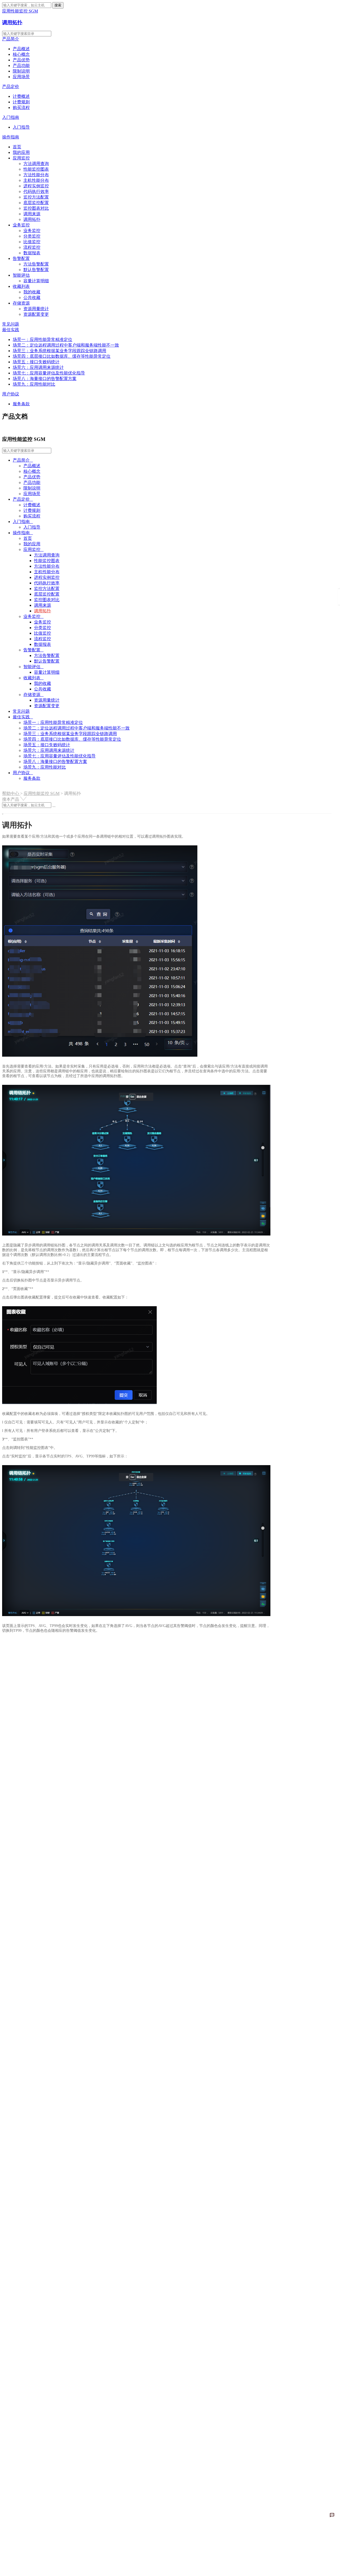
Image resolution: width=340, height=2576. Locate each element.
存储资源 (21, 303)
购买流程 (21, 107)
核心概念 (21, 54)
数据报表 (32, 253)
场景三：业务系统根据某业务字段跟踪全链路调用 (59, 351)
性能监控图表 (36, 169)
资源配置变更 (36, 314)
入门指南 (11, 117)
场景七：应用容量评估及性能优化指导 (49, 373)
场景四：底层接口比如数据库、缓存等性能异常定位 (62, 356)
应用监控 (21, 158)
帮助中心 (11, 793)
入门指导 (21, 127)
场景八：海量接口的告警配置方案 (45, 379)
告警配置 (21, 258)
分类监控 (32, 236)
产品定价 (11, 87)
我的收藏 (32, 292)
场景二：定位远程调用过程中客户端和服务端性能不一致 (66, 345)
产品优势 (21, 60)
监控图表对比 (36, 208)
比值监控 (32, 242)
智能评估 (21, 275)
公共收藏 (32, 298)
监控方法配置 (36, 197)
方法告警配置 (36, 264)
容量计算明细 (36, 281)
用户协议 (11, 394)
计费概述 (21, 96)
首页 (17, 147)
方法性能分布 (36, 175)
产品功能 (21, 66)
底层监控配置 (36, 203)
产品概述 (21, 49)
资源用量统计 (36, 309)
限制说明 (21, 71)
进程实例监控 (36, 186)
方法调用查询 (36, 164)
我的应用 (21, 152)
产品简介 (11, 39)
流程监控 (32, 247)
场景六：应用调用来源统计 (38, 367)
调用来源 (32, 214)
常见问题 (11, 324)
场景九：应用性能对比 (34, 384)
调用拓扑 (12, 22)
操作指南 (11, 137)
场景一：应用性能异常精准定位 (42, 340)
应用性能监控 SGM (42, 793)
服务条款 (21, 404)
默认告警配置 (36, 270)
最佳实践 (11, 330)
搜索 (58, 5)
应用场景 (21, 77)
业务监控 (21, 225)
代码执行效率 (36, 191)
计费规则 (21, 102)
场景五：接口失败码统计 (36, 362)
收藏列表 (21, 286)
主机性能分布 (36, 180)
